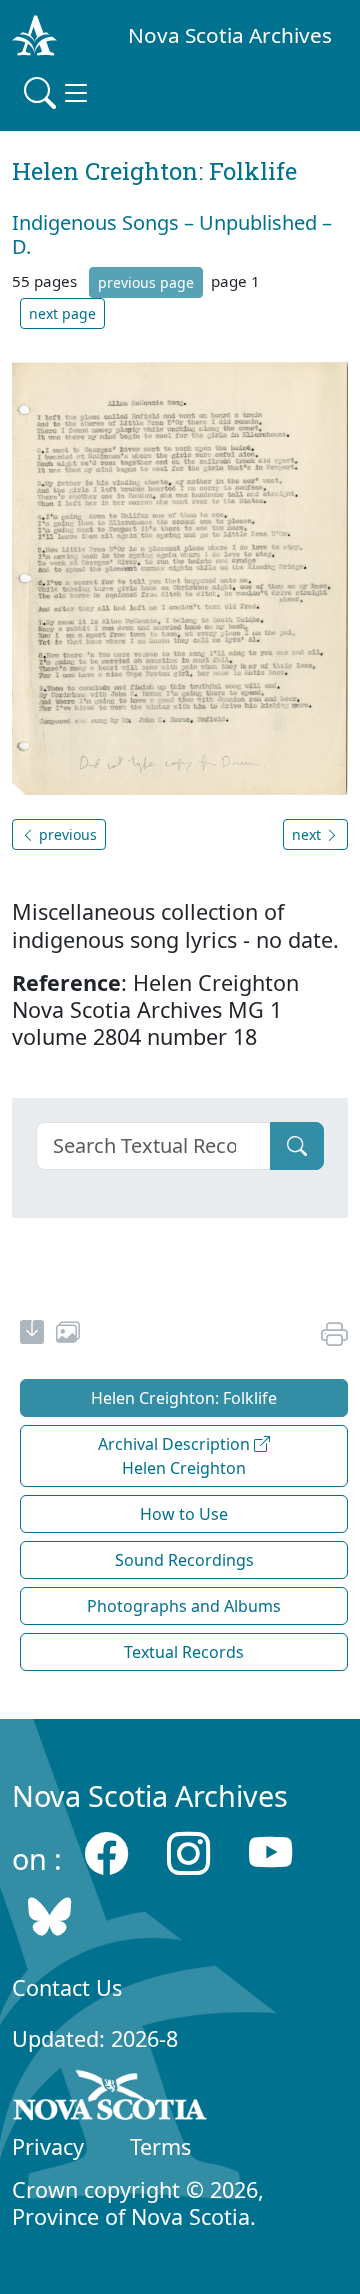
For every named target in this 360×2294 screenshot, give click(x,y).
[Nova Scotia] (110, 2099)
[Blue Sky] (49, 1915)
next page (62, 313)
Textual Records (184, 1652)
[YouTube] (270, 1853)
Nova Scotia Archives (230, 35)
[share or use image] (68, 1335)
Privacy (48, 2146)
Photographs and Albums (184, 1606)
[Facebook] (106, 1853)
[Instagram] (188, 1853)
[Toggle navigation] (58, 93)
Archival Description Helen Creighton (176, 1456)
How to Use (184, 1514)
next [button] (308, 834)
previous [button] (66, 834)
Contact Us (67, 1987)
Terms (160, 2146)
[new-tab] (32, 1335)
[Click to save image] (180, 576)
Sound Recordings (184, 1560)
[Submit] (297, 1146)
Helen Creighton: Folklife (184, 1398)
